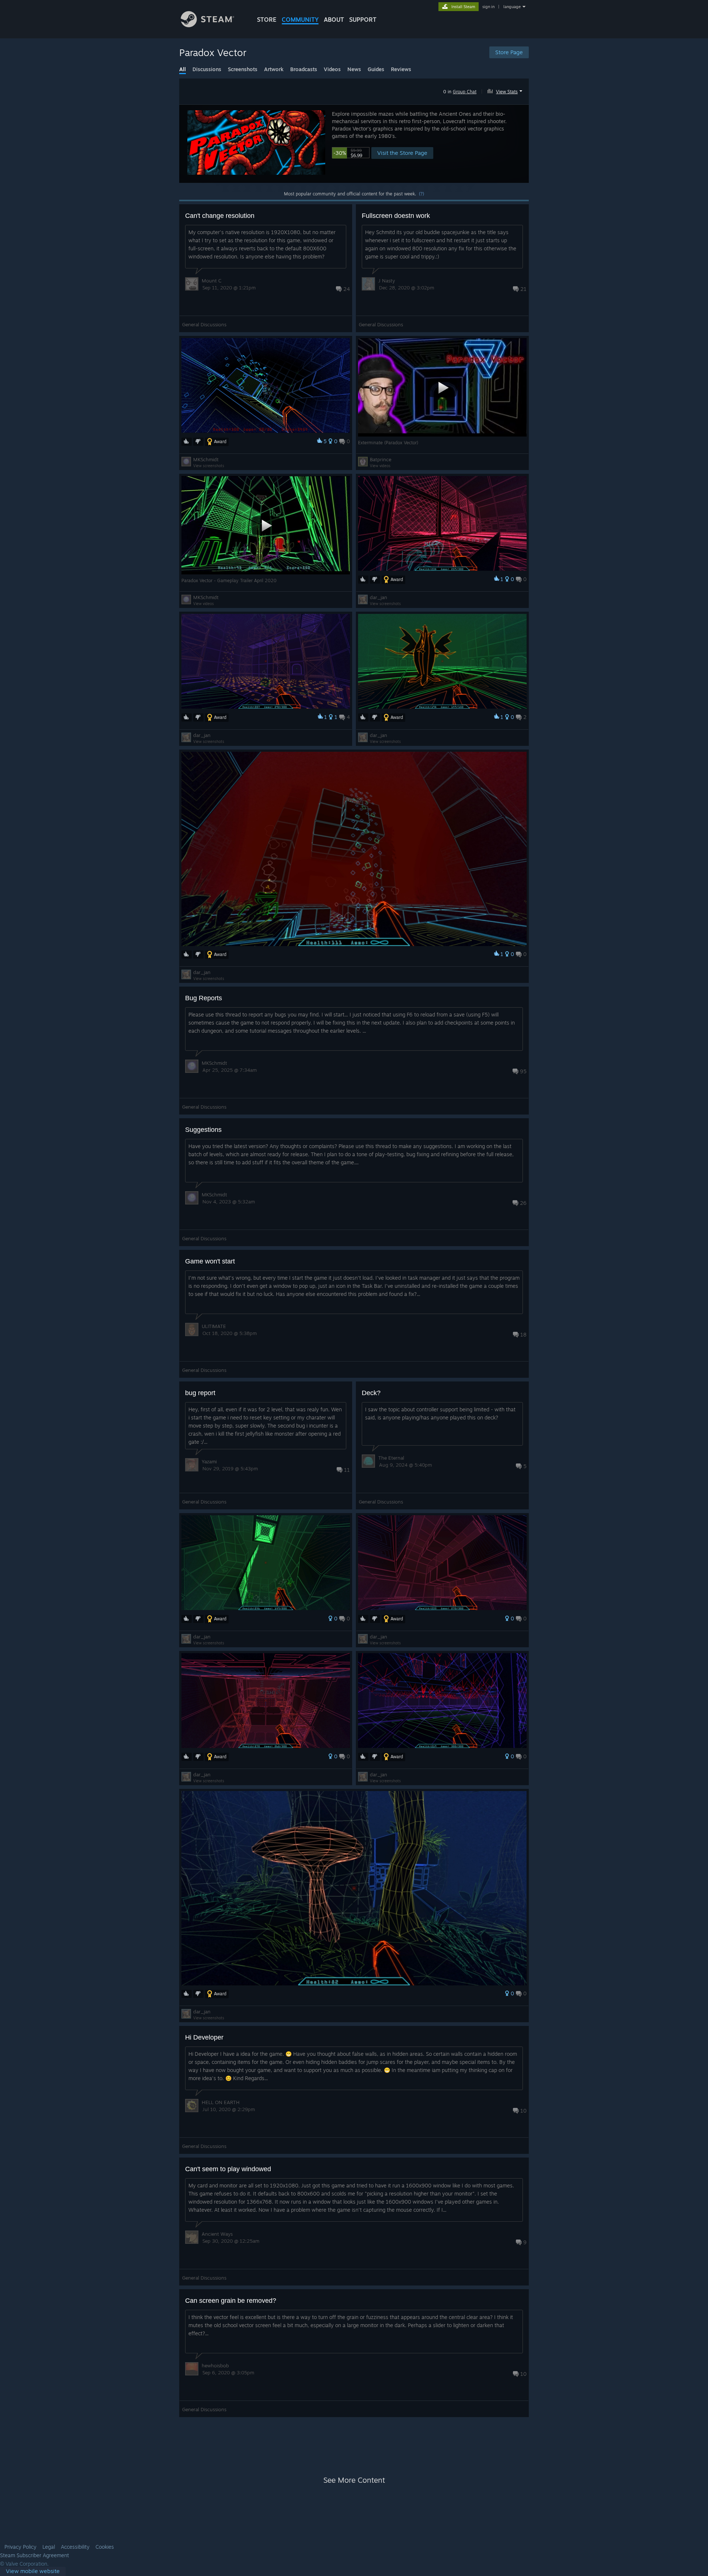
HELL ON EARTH (221, 2102)
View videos (380, 466)
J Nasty (387, 281)
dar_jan (379, 597)
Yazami (209, 1461)
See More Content (354, 2480)
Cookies (105, 2547)
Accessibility (75, 2547)
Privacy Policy (20, 2547)
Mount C (211, 281)
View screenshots (209, 466)
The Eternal (391, 1458)
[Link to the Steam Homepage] (207, 25)
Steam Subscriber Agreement (34, 2555)
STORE (267, 20)
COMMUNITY (300, 20)
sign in (488, 7)
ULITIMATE (214, 1326)
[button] (506, 90)
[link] (33, 2571)
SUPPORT (363, 20)
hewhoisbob (215, 2365)
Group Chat (465, 92)
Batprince (381, 459)
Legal (49, 2547)
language (512, 7)
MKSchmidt (206, 459)
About (334, 20)
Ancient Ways (217, 2234)
